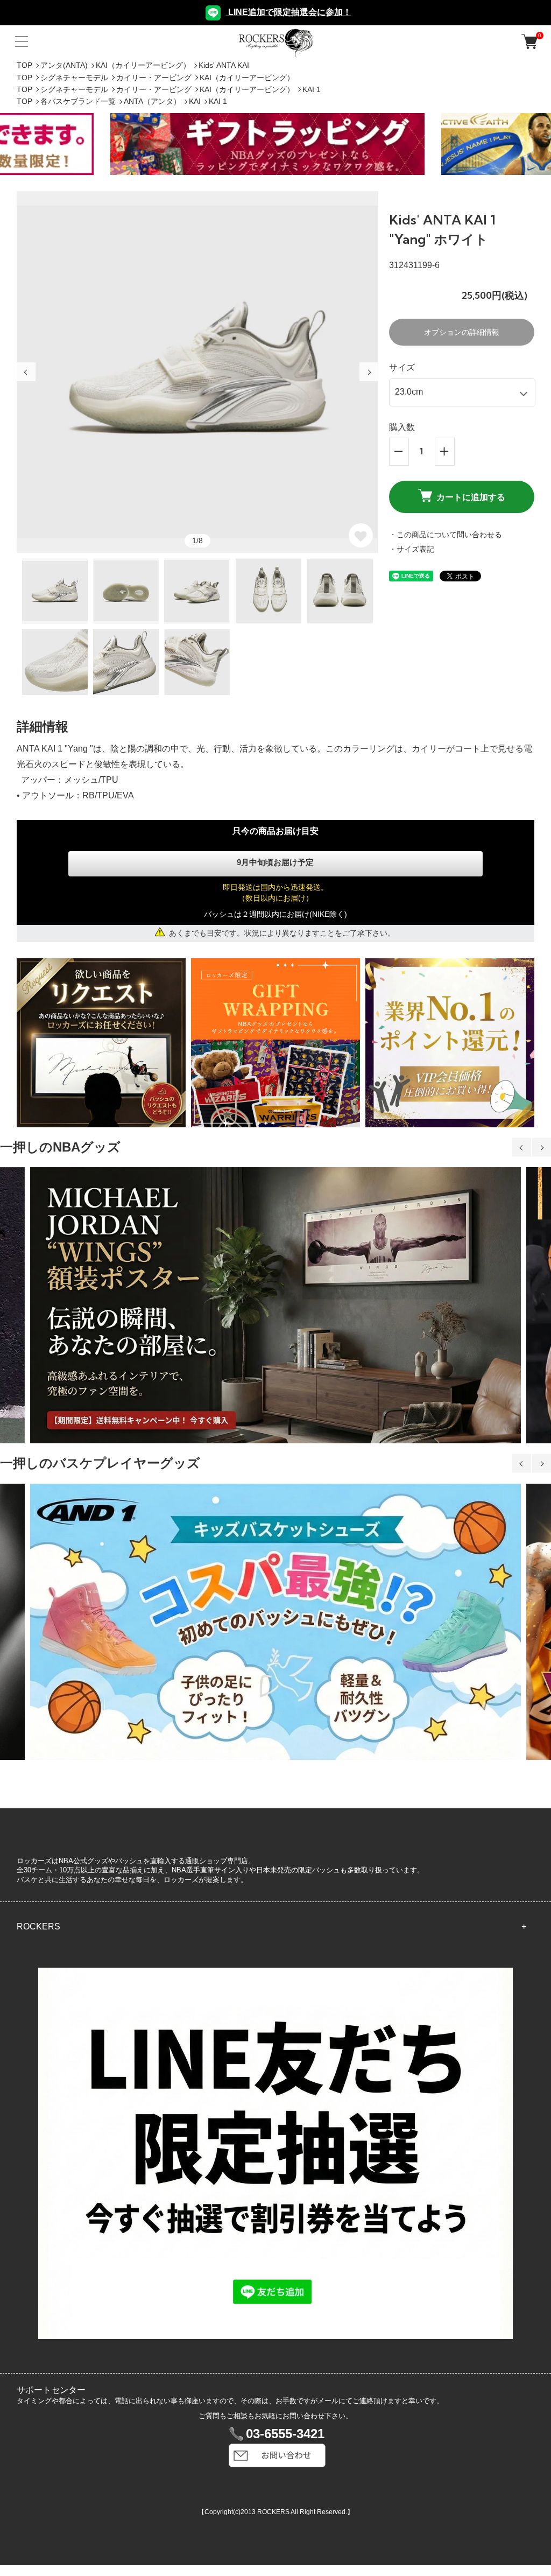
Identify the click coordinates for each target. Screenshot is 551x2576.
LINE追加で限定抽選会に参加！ (289, 12)
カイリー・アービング (154, 78)
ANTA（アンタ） (152, 101)
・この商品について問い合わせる (446, 535)
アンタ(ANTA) (64, 65)
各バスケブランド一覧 (78, 101)
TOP (24, 65)
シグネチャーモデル (74, 78)
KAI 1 (312, 89)
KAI (195, 101)
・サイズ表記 (412, 549)
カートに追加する (471, 497)
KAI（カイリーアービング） (143, 65)
